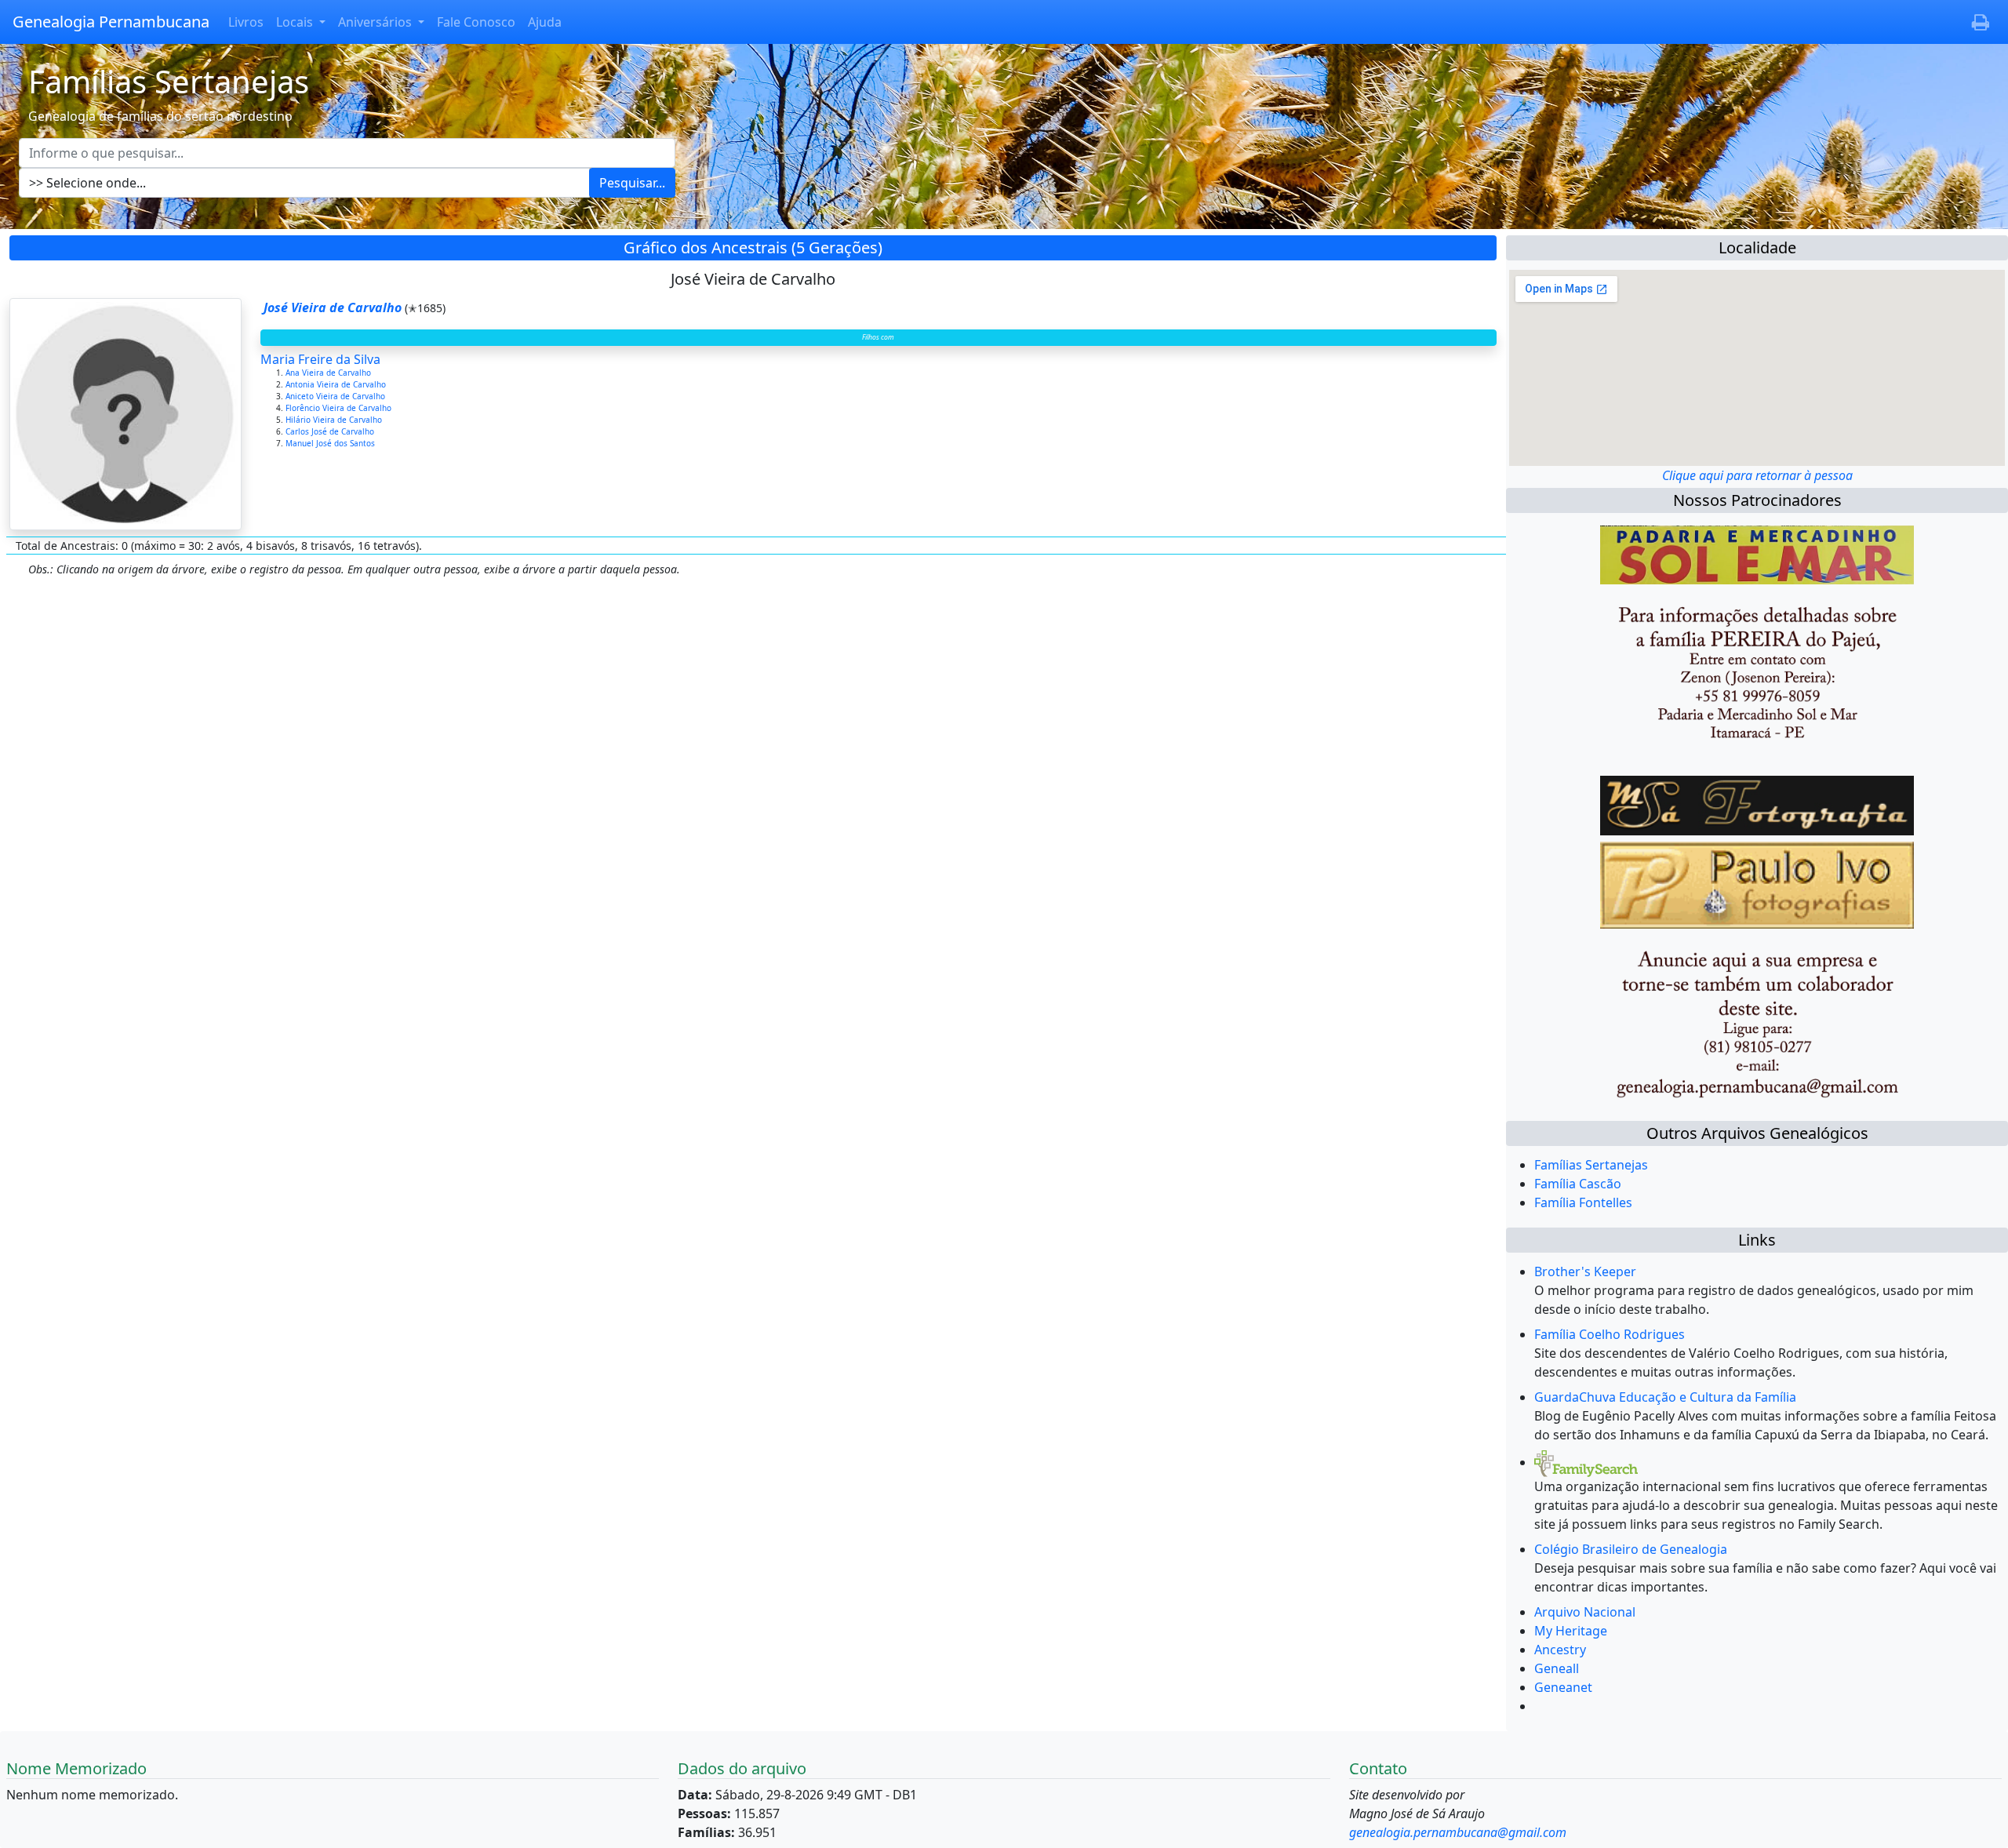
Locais (296, 22)
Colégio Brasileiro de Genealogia (1631, 1549)
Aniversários (376, 22)
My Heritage (1571, 1631)
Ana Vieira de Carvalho (329, 373)
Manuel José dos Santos (331, 443)
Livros (246, 22)
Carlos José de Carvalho (331, 431)
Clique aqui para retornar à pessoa (1757, 475)
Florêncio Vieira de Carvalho (340, 408)
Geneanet (1563, 1687)
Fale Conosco (476, 22)
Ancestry (1560, 1650)
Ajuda (545, 22)
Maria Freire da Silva (320, 359)
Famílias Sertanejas (1591, 1165)
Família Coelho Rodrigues (1610, 1334)
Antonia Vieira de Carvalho (337, 384)
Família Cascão (1578, 1184)
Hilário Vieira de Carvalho (335, 420)
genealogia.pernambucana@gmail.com (1458, 1832)
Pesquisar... (632, 183)
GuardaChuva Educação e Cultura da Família (1665, 1397)
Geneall (1557, 1668)
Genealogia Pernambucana (111, 22)
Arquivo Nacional (1585, 1612)
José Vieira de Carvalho (333, 307)
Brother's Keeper (1585, 1271)
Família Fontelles (1583, 1202)
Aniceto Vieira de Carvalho (336, 396)
